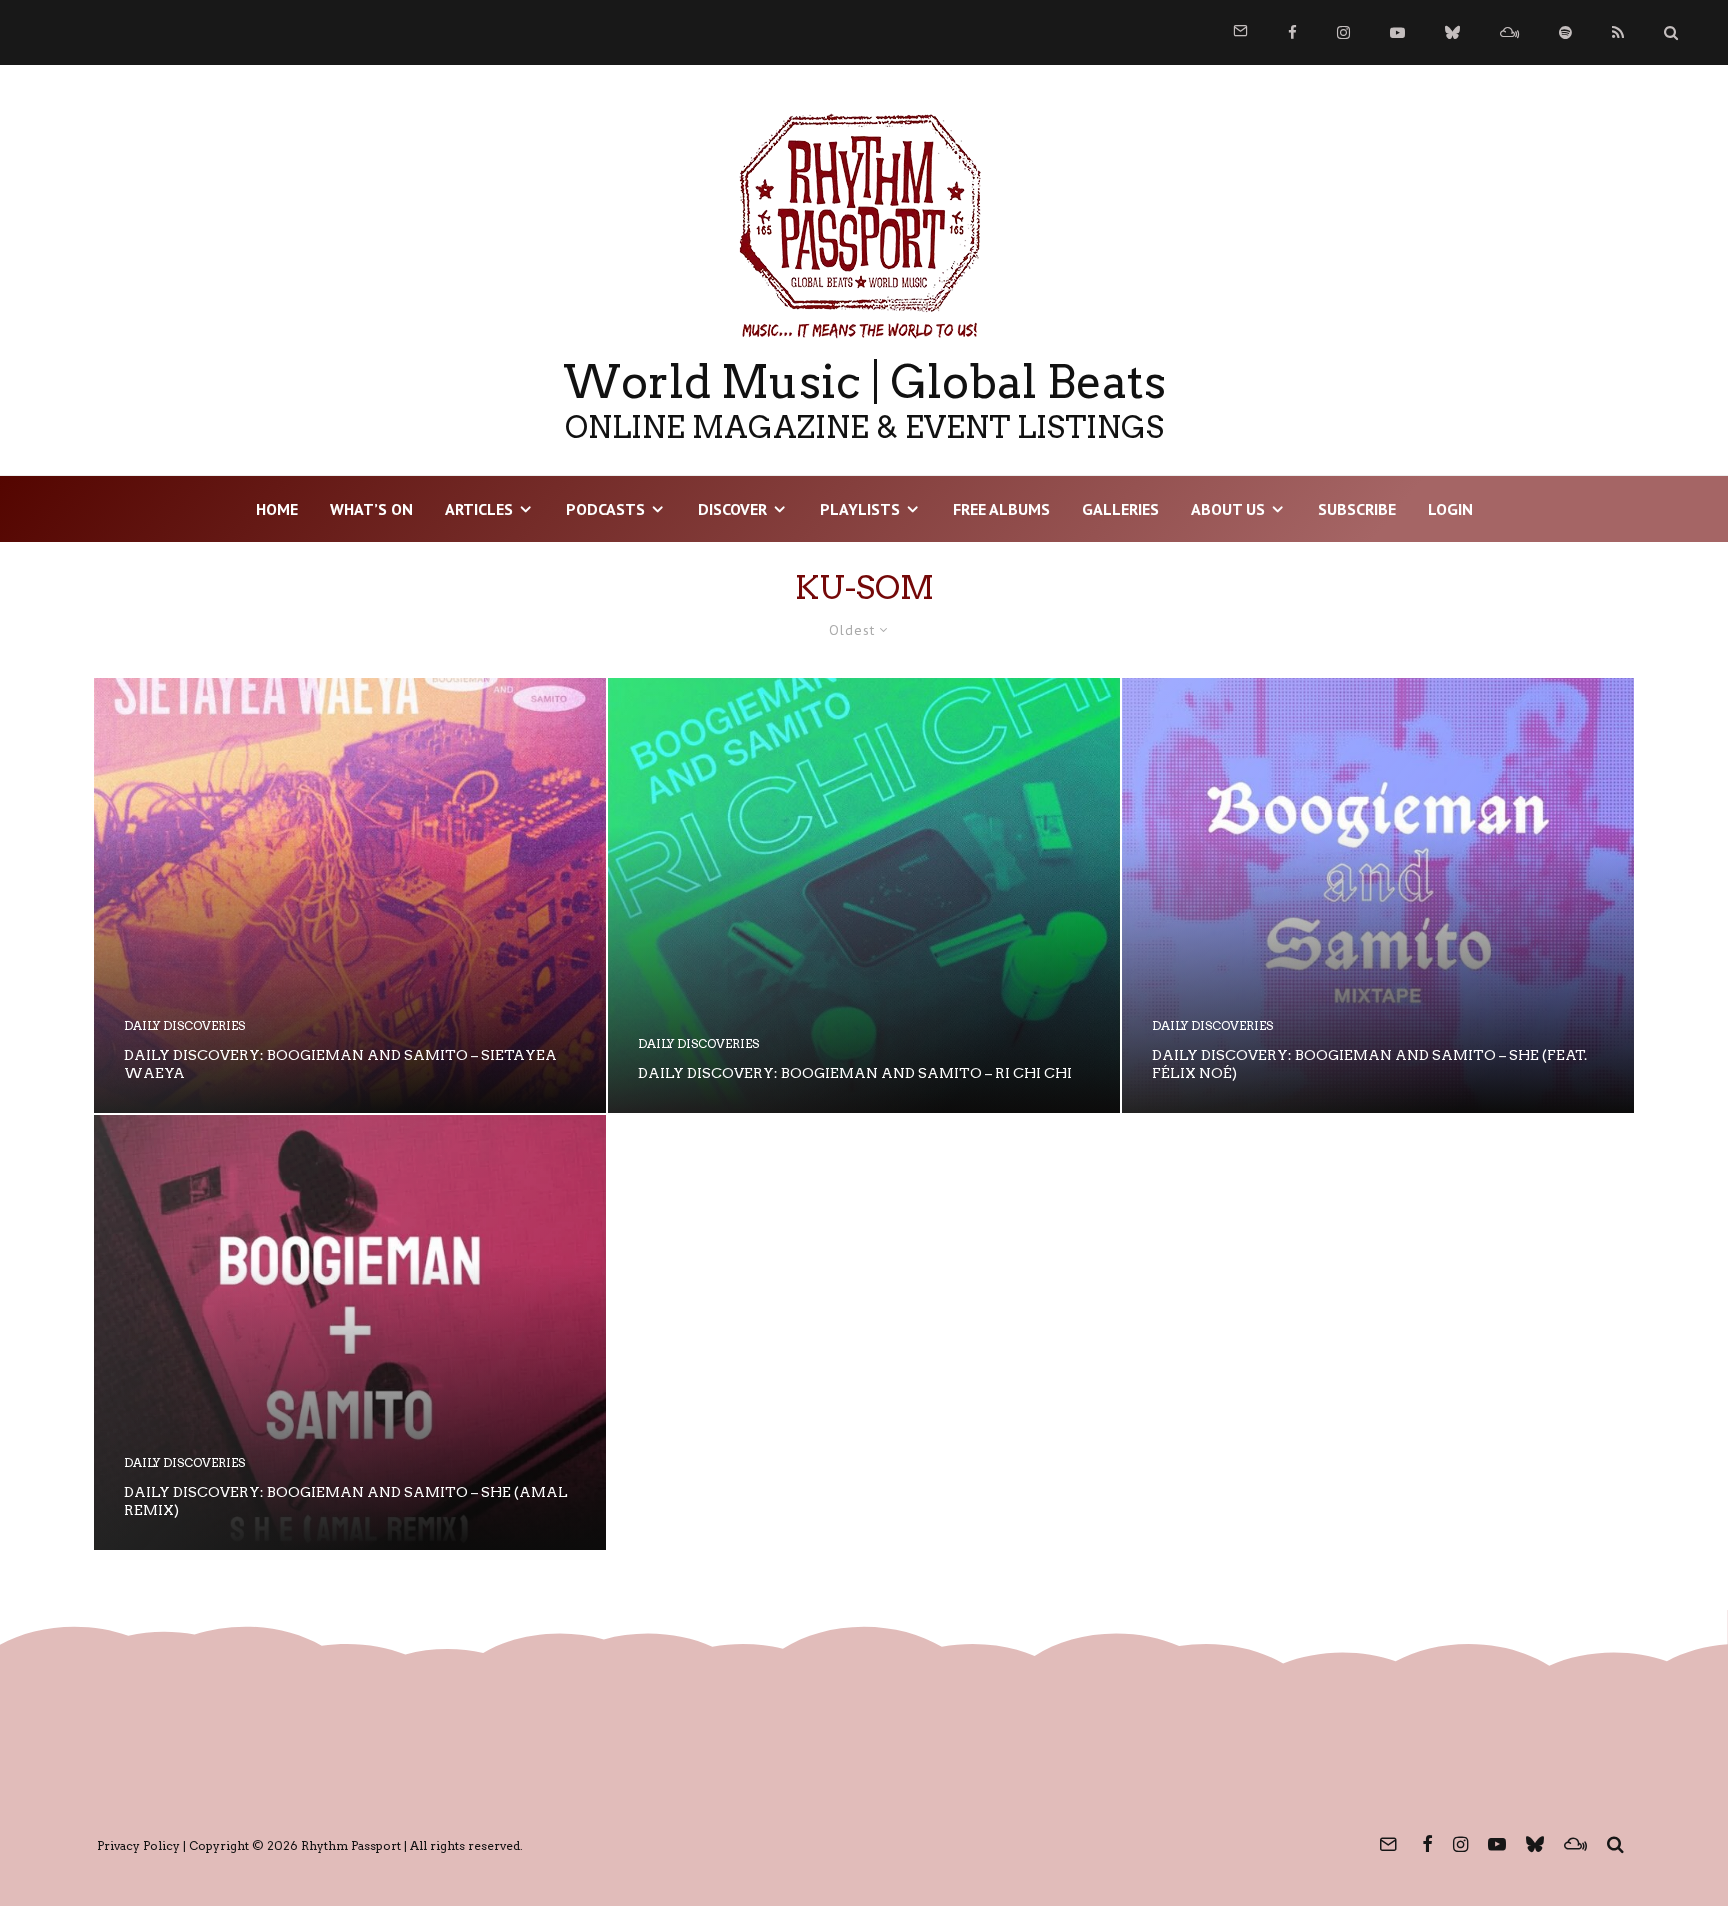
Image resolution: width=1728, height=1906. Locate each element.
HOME (277, 509)
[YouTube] (1397, 32)
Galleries (1120, 509)
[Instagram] (1343, 32)
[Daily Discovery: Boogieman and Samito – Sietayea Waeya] (350, 895)
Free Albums (1001, 509)
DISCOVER (732, 509)
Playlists (860, 509)
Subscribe (1357, 509)
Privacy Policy (138, 1845)
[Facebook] (1292, 32)
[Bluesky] (1452, 32)
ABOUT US (1228, 509)
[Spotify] (1565, 32)
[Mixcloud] (1509, 32)
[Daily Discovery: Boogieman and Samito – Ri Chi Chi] (864, 895)
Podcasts (605, 509)
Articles (479, 509)
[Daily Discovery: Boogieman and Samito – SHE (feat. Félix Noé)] (1378, 895)
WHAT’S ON (371, 509)
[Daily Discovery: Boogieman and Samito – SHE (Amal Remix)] (350, 1332)
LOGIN (1450, 509)
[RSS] (1618, 32)
